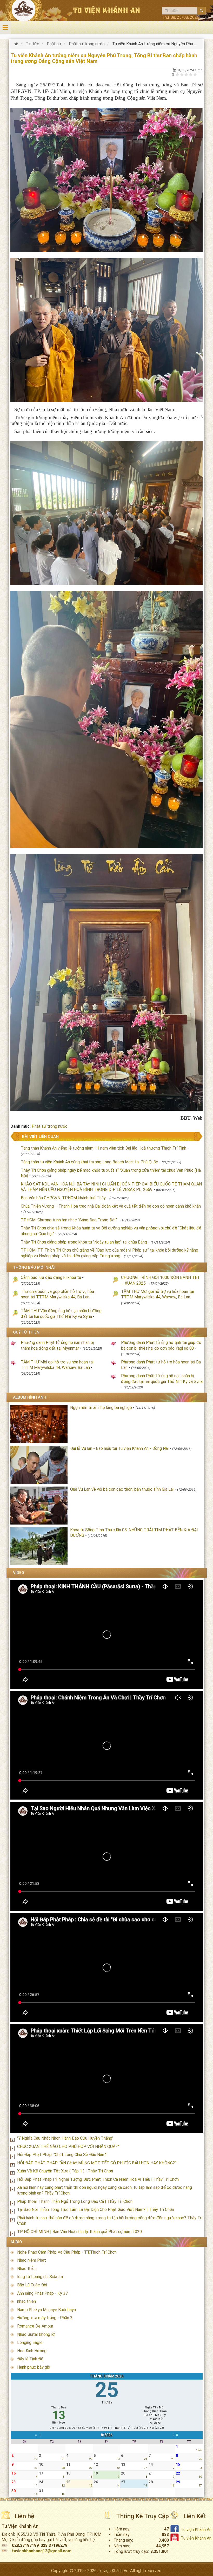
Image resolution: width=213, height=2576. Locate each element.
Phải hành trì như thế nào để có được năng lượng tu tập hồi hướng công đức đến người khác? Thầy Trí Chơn (110, 2221)
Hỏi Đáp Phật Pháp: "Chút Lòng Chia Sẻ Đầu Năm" (62, 2155)
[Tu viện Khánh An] (17, 44)
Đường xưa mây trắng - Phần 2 (45, 2318)
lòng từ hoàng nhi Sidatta (40, 2277)
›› (177, 2435)
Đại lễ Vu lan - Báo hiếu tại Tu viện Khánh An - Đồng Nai (119, 1448)
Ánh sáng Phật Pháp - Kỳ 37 (42, 2293)
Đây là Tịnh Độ (30, 2359)
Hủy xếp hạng (173, 74)
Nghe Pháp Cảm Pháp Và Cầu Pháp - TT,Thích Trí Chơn (67, 2252)
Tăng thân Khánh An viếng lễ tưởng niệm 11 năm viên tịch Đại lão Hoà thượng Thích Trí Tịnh (104, 1148)
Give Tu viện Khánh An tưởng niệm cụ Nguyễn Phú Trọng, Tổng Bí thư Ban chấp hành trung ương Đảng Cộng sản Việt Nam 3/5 (186, 74)
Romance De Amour (35, 2326)
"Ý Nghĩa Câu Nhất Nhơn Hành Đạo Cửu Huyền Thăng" (65, 2138)
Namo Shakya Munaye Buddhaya (46, 2310)
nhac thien (26, 2301)
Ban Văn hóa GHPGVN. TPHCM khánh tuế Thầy (64, 1198)
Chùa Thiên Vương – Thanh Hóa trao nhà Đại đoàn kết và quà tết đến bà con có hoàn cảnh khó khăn (111, 1206)
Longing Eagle (30, 2342)
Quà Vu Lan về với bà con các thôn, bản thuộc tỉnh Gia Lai (122, 1489)
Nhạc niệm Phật (32, 2260)
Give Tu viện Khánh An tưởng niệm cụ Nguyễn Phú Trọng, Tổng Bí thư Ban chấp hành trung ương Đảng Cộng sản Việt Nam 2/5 (182, 74)
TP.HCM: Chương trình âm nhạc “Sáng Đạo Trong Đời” (69, 1220)
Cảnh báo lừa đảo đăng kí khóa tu (51, 1277)
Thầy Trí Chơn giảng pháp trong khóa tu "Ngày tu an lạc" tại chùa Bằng (84, 1242)
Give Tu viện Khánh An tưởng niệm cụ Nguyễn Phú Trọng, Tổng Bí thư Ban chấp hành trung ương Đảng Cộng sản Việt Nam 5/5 (195, 74)
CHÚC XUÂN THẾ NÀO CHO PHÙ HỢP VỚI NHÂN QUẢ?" (68, 2147)
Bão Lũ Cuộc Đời (32, 2285)
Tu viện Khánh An (196, 2530)
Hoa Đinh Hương (32, 2351)
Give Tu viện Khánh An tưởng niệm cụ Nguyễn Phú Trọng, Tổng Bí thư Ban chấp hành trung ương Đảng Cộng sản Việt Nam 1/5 (178, 74)
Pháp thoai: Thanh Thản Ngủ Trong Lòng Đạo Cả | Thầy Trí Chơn (75, 2201)
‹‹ (36, 2435)
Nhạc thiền (27, 2269)
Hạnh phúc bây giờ (34, 2367)
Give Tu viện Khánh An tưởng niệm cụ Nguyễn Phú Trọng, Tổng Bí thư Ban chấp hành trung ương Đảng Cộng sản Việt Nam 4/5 (191, 74)
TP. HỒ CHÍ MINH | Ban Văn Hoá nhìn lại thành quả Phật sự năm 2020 (79, 2232)
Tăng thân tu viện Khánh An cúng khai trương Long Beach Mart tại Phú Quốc (89, 1162)
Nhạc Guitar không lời (36, 2334)
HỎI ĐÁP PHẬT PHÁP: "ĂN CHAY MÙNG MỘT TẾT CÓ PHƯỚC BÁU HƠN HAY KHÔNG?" (97, 2163)
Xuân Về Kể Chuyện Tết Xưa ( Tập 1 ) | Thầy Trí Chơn (65, 2171)
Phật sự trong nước (50, 1126)
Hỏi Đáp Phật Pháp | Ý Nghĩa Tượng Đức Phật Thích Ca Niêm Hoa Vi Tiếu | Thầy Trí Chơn (98, 2179)
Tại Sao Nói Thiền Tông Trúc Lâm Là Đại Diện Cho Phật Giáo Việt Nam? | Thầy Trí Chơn (96, 2210)
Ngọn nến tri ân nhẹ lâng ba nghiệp (101, 1408)
